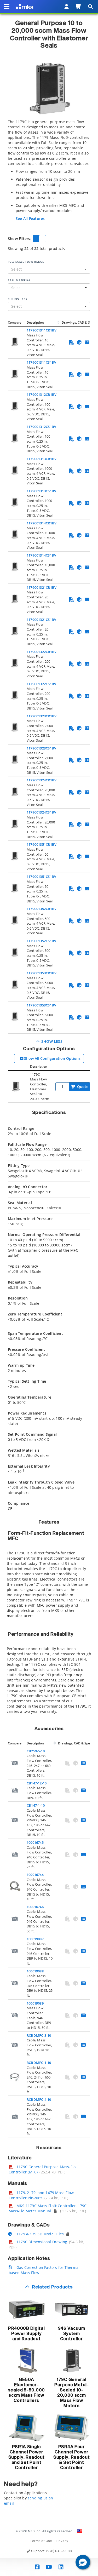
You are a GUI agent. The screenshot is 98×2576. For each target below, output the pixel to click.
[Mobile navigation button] (7, 7)
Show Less (51, 1041)
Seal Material (19, 280)
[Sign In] (67, 7)
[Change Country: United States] (80, 2531)
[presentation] (49, 1288)
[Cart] (78, 7)
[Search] (90, 7)
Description (35, 322)
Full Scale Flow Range (26, 262)
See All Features (30, 218)
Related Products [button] (52, 2287)
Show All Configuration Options (52, 1058)
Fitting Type (18, 299)
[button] (83, 2562)
